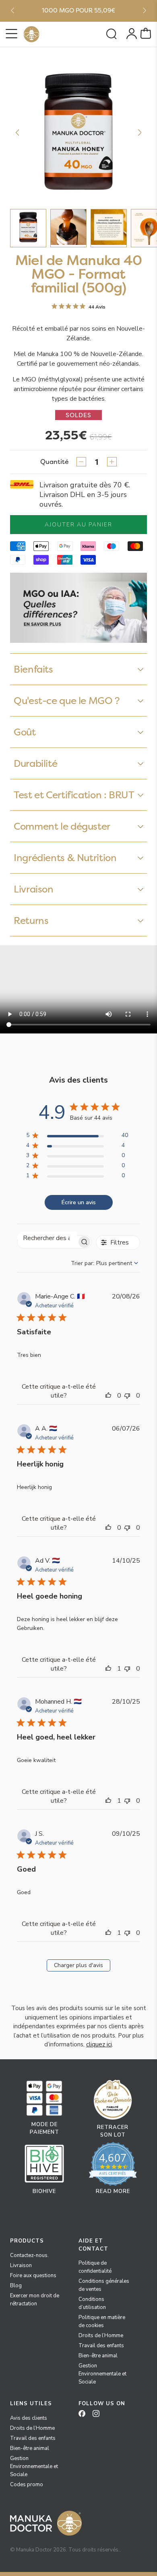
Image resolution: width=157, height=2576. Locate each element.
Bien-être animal (98, 2356)
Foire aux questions (33, 2276)
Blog (16, 2286)
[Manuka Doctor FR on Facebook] (85, 2416)
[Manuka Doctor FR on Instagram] (99, 2416)
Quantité (55, 462)
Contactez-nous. (29, 2255)
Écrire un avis (79, 1202)
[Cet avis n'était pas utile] (129, 1396)
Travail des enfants (101, 2346)
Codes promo (27, 2485)
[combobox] (105, 1263)
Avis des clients (29, 2418)
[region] (77, 1137)
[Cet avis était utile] (110, 1396)
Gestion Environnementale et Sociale (102, 2374)
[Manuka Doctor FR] (31, 34)
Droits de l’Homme (101, 2336)
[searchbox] (47, 1238)
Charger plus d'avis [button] (78, 1965)
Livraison (21, 2265)
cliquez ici (99, 2044)
